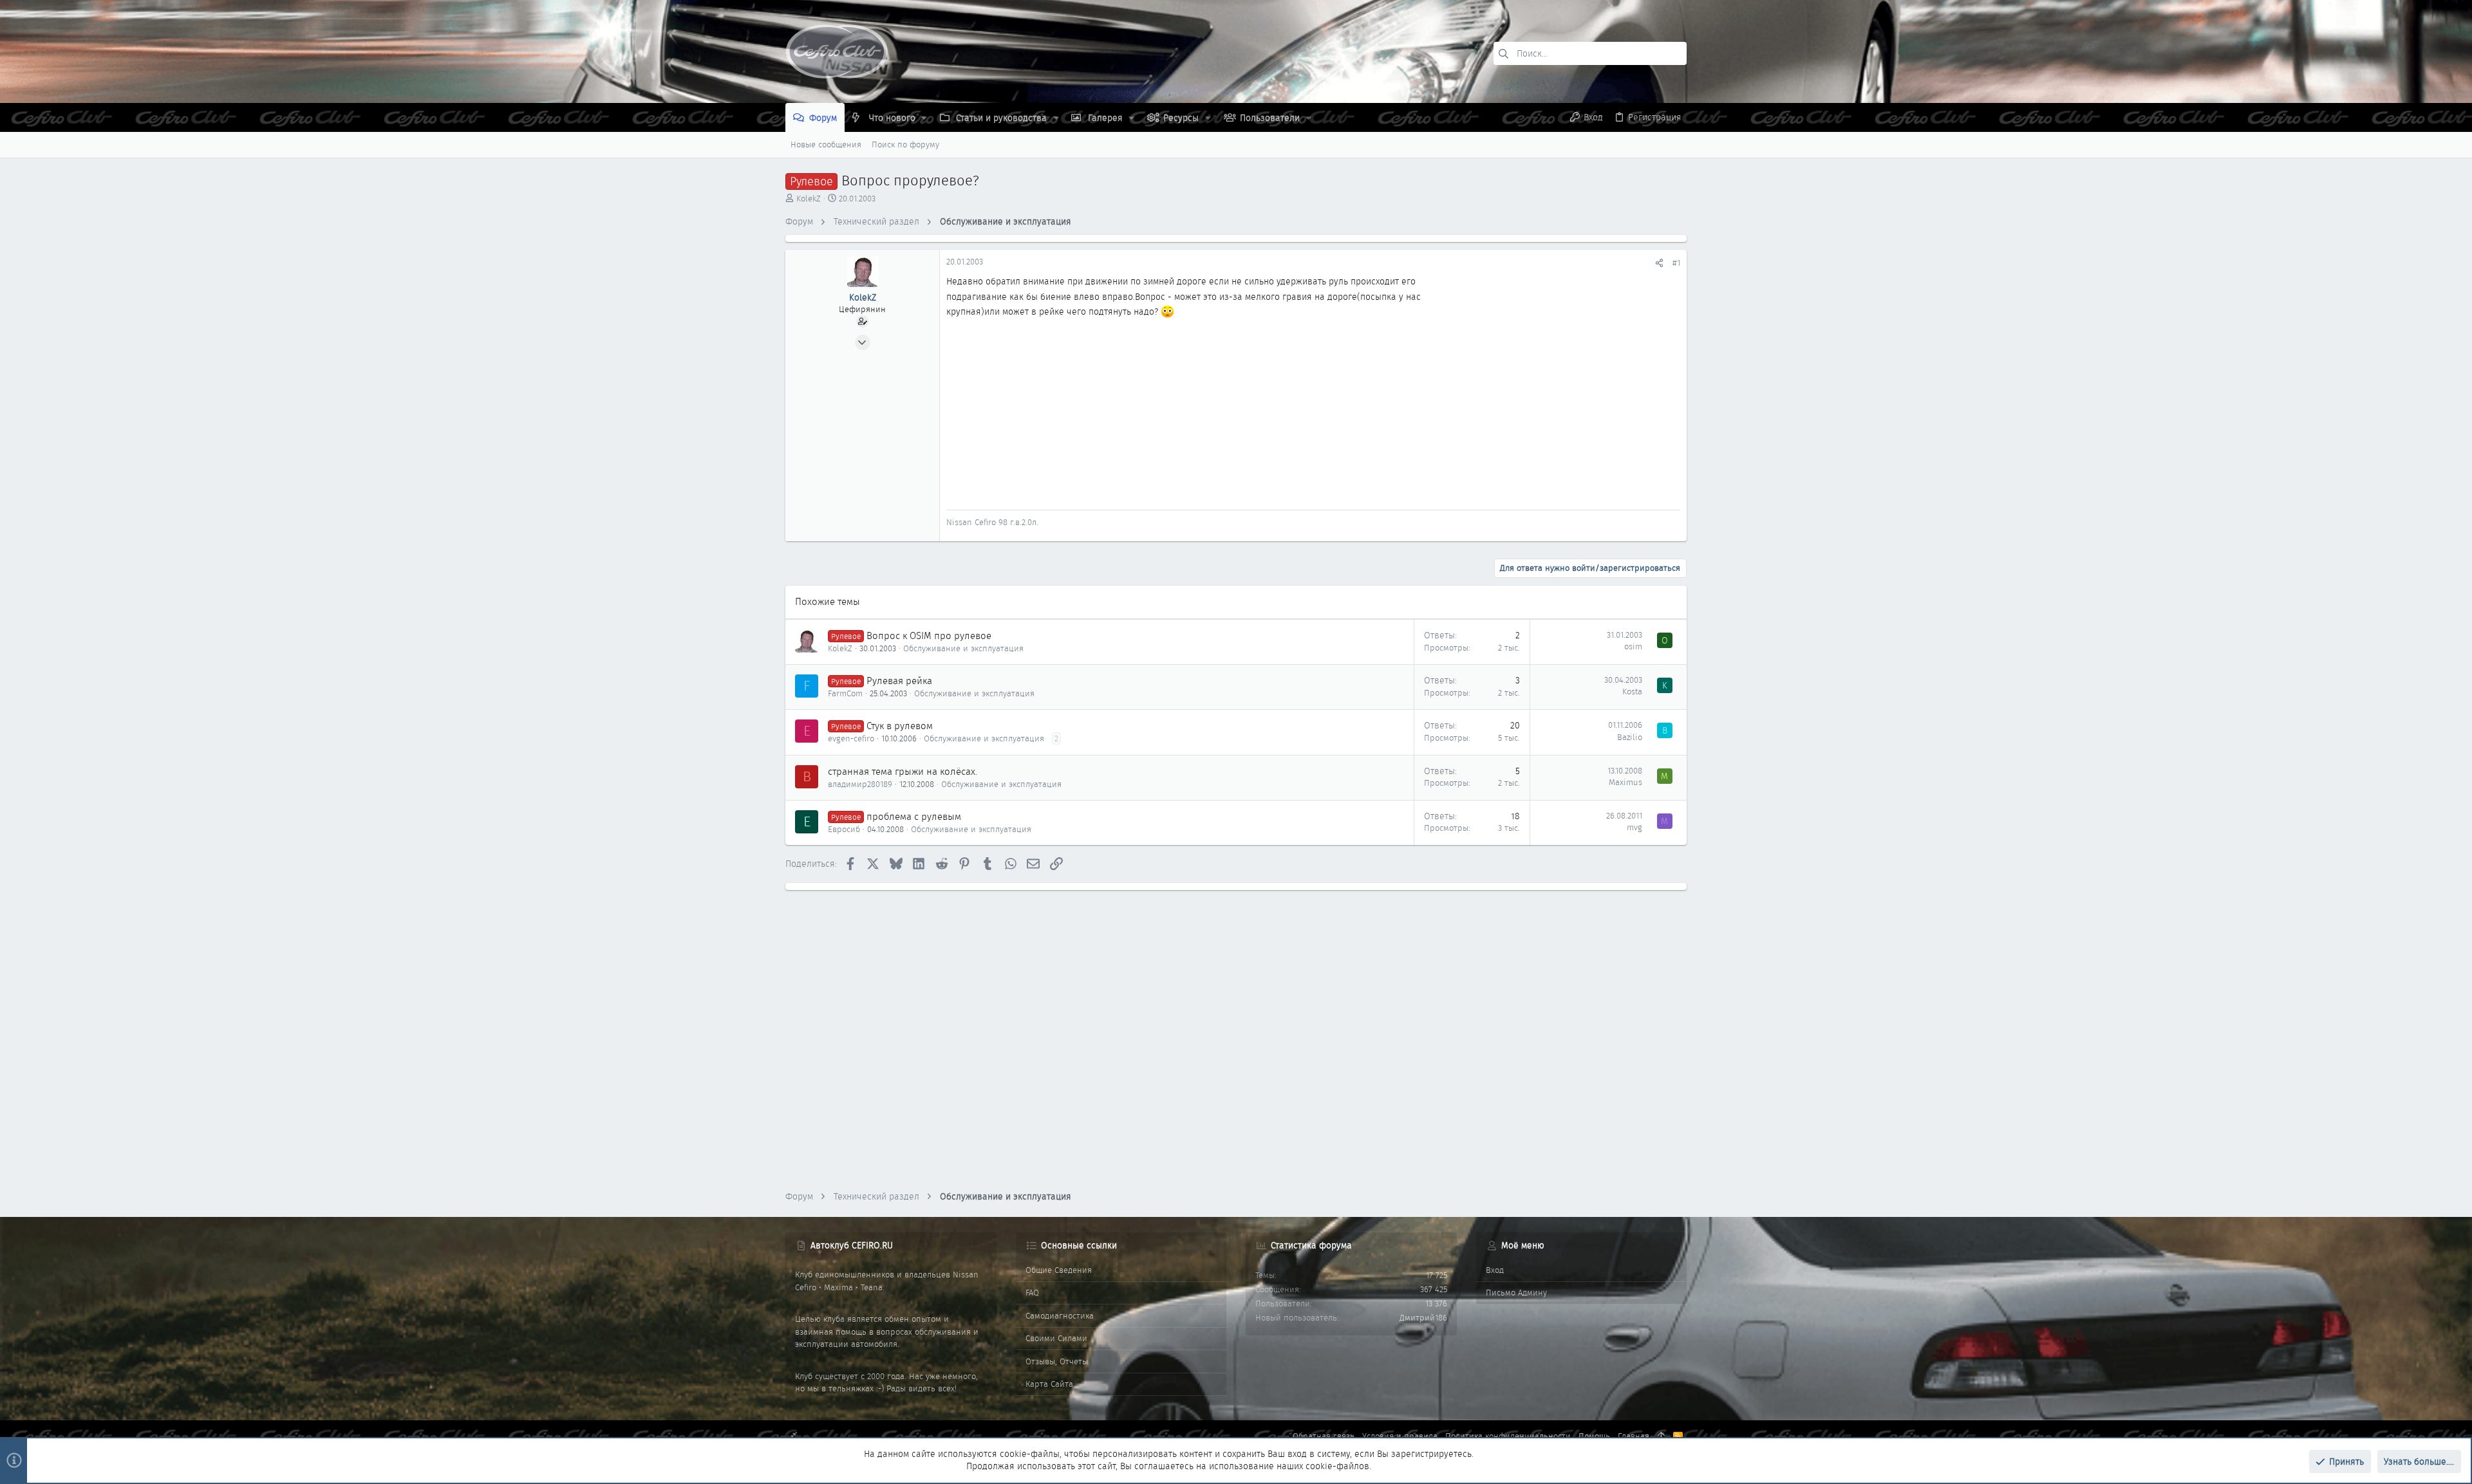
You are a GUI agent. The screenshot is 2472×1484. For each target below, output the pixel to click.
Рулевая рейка (899, 681)
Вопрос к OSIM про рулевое (929, 636)
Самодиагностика (1060, 1316)
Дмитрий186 (1423, 1318)
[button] (924, 118)
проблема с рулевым (914, 817)
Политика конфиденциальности (1508, 1436)
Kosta (1632, 691)
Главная (1634, 1436)
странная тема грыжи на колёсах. (903, 772)
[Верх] (1661, 1436)
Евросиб (844, 829)
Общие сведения (1059, 1270)
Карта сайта (1049, 1384)
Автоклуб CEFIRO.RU (852, 1245)
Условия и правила (1400, 1436)
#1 (1676, 263)
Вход (1495, 1270)
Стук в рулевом (900, 726)
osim (1633, 646)
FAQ (1032, 1293)
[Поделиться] (1659, 263)
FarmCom (845, 693)
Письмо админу (1516, 1293)
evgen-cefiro (851, 738)
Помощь (1594, 1436)
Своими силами (1056, 1338)
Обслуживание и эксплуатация (963, 648)
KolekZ (809, 199)
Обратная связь (1324, 1436)
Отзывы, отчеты (1057, 1361)
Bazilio (1630, 737)
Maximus (1625, 782)
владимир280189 (860, 784)
